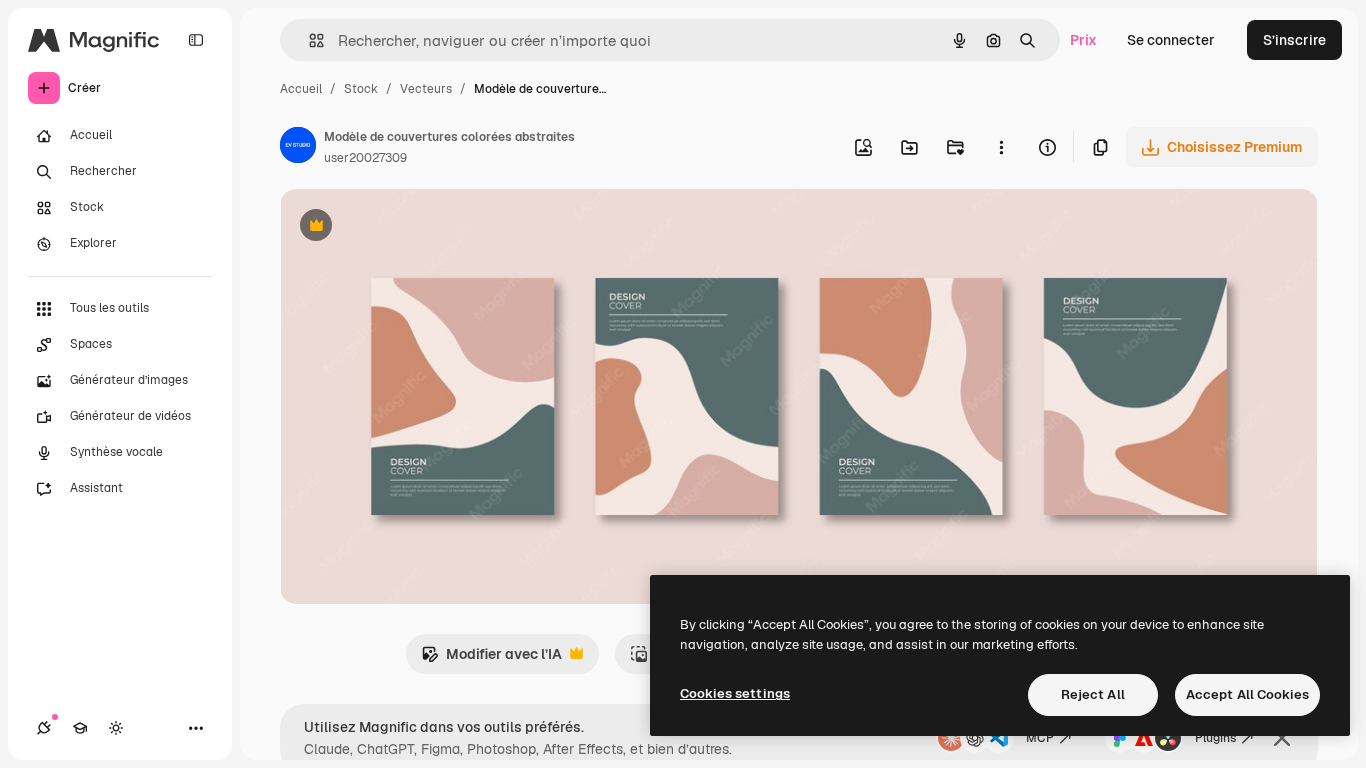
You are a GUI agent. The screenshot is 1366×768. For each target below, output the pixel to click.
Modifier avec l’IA (491, 659)
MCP (1040, 738)
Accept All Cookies (1247, 694)
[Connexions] (44, 728)
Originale (412, 227)
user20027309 (365, 158)
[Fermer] (1282, 738)
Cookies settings (735, 693)
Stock (361, 89)
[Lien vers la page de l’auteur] (298, 148)
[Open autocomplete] (308, 40)
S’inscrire (1294, 40)
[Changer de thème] (116, 728)
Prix (1083, 40)
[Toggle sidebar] (196, 40)
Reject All (1093, 694)
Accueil (301, 89)
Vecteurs (426, 89)
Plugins (1215, 738)
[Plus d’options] (1001, 147)
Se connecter (1171, 40)
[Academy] (80, 728)
